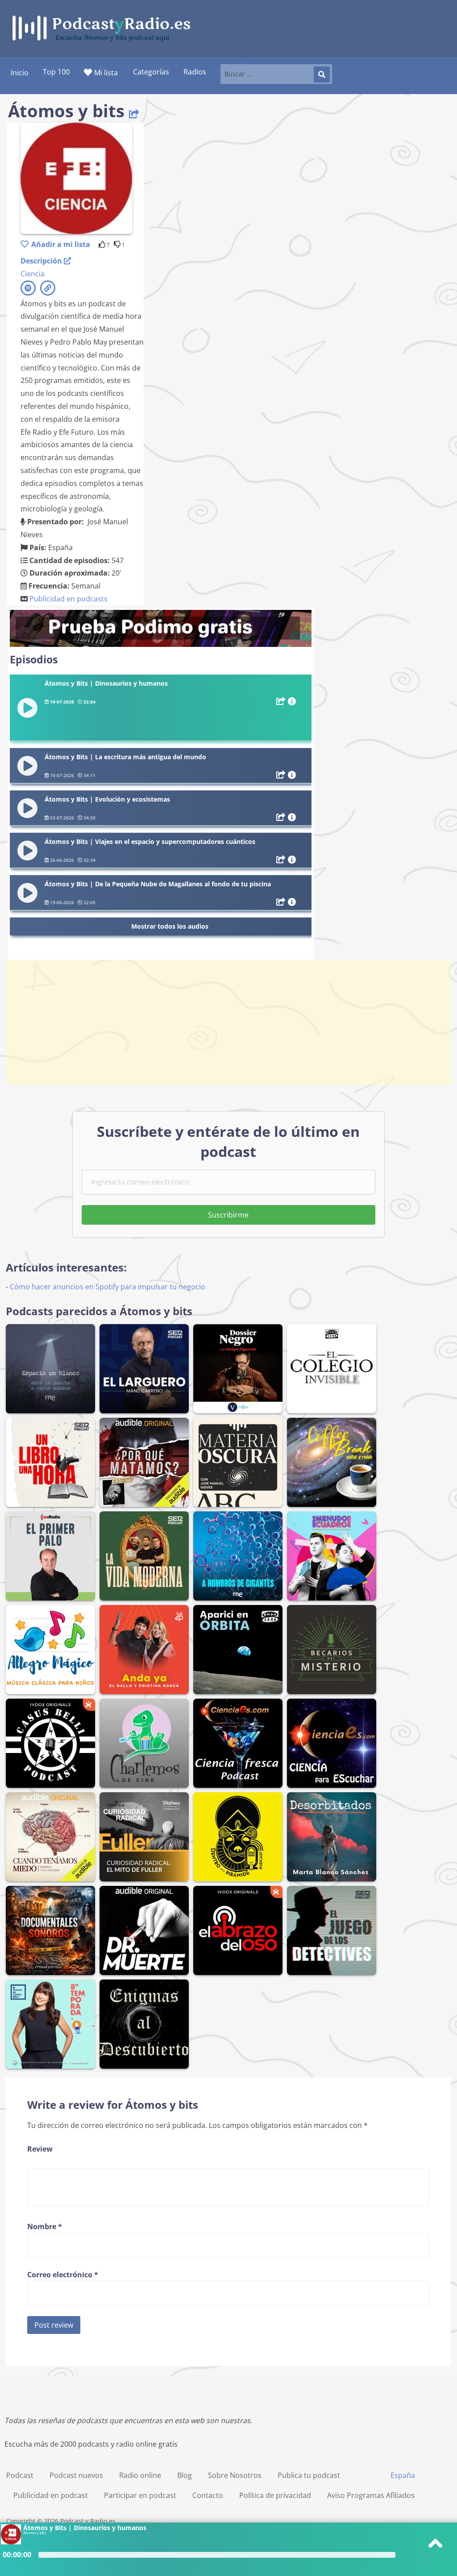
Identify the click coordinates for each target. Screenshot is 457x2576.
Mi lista (106, 73)
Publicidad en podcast (51, 2495)
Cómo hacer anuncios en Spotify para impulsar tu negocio (108, 1287)
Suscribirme (228, 1215)
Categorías (151, 72)
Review (40, 2149)
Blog (185, 2475)
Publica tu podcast (309, 2475)
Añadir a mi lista (61, 244)
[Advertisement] (228, 1022)
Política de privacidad (275, 2495)
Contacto (208, 2495)
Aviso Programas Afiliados (371, 2495)
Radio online (140, 2475)
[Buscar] (322, 74)
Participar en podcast (140, 2495)
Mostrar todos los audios (170, 926)
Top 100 (56, 72)
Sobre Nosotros (235, 2475)
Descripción (42, 261)
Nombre (45, 2226)
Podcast (20, 2475)
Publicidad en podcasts (69, 599)
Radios (195, 72)
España (403, 2475)
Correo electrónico (63, 2275)
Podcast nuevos (76, 2475)
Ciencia (33, 274)
